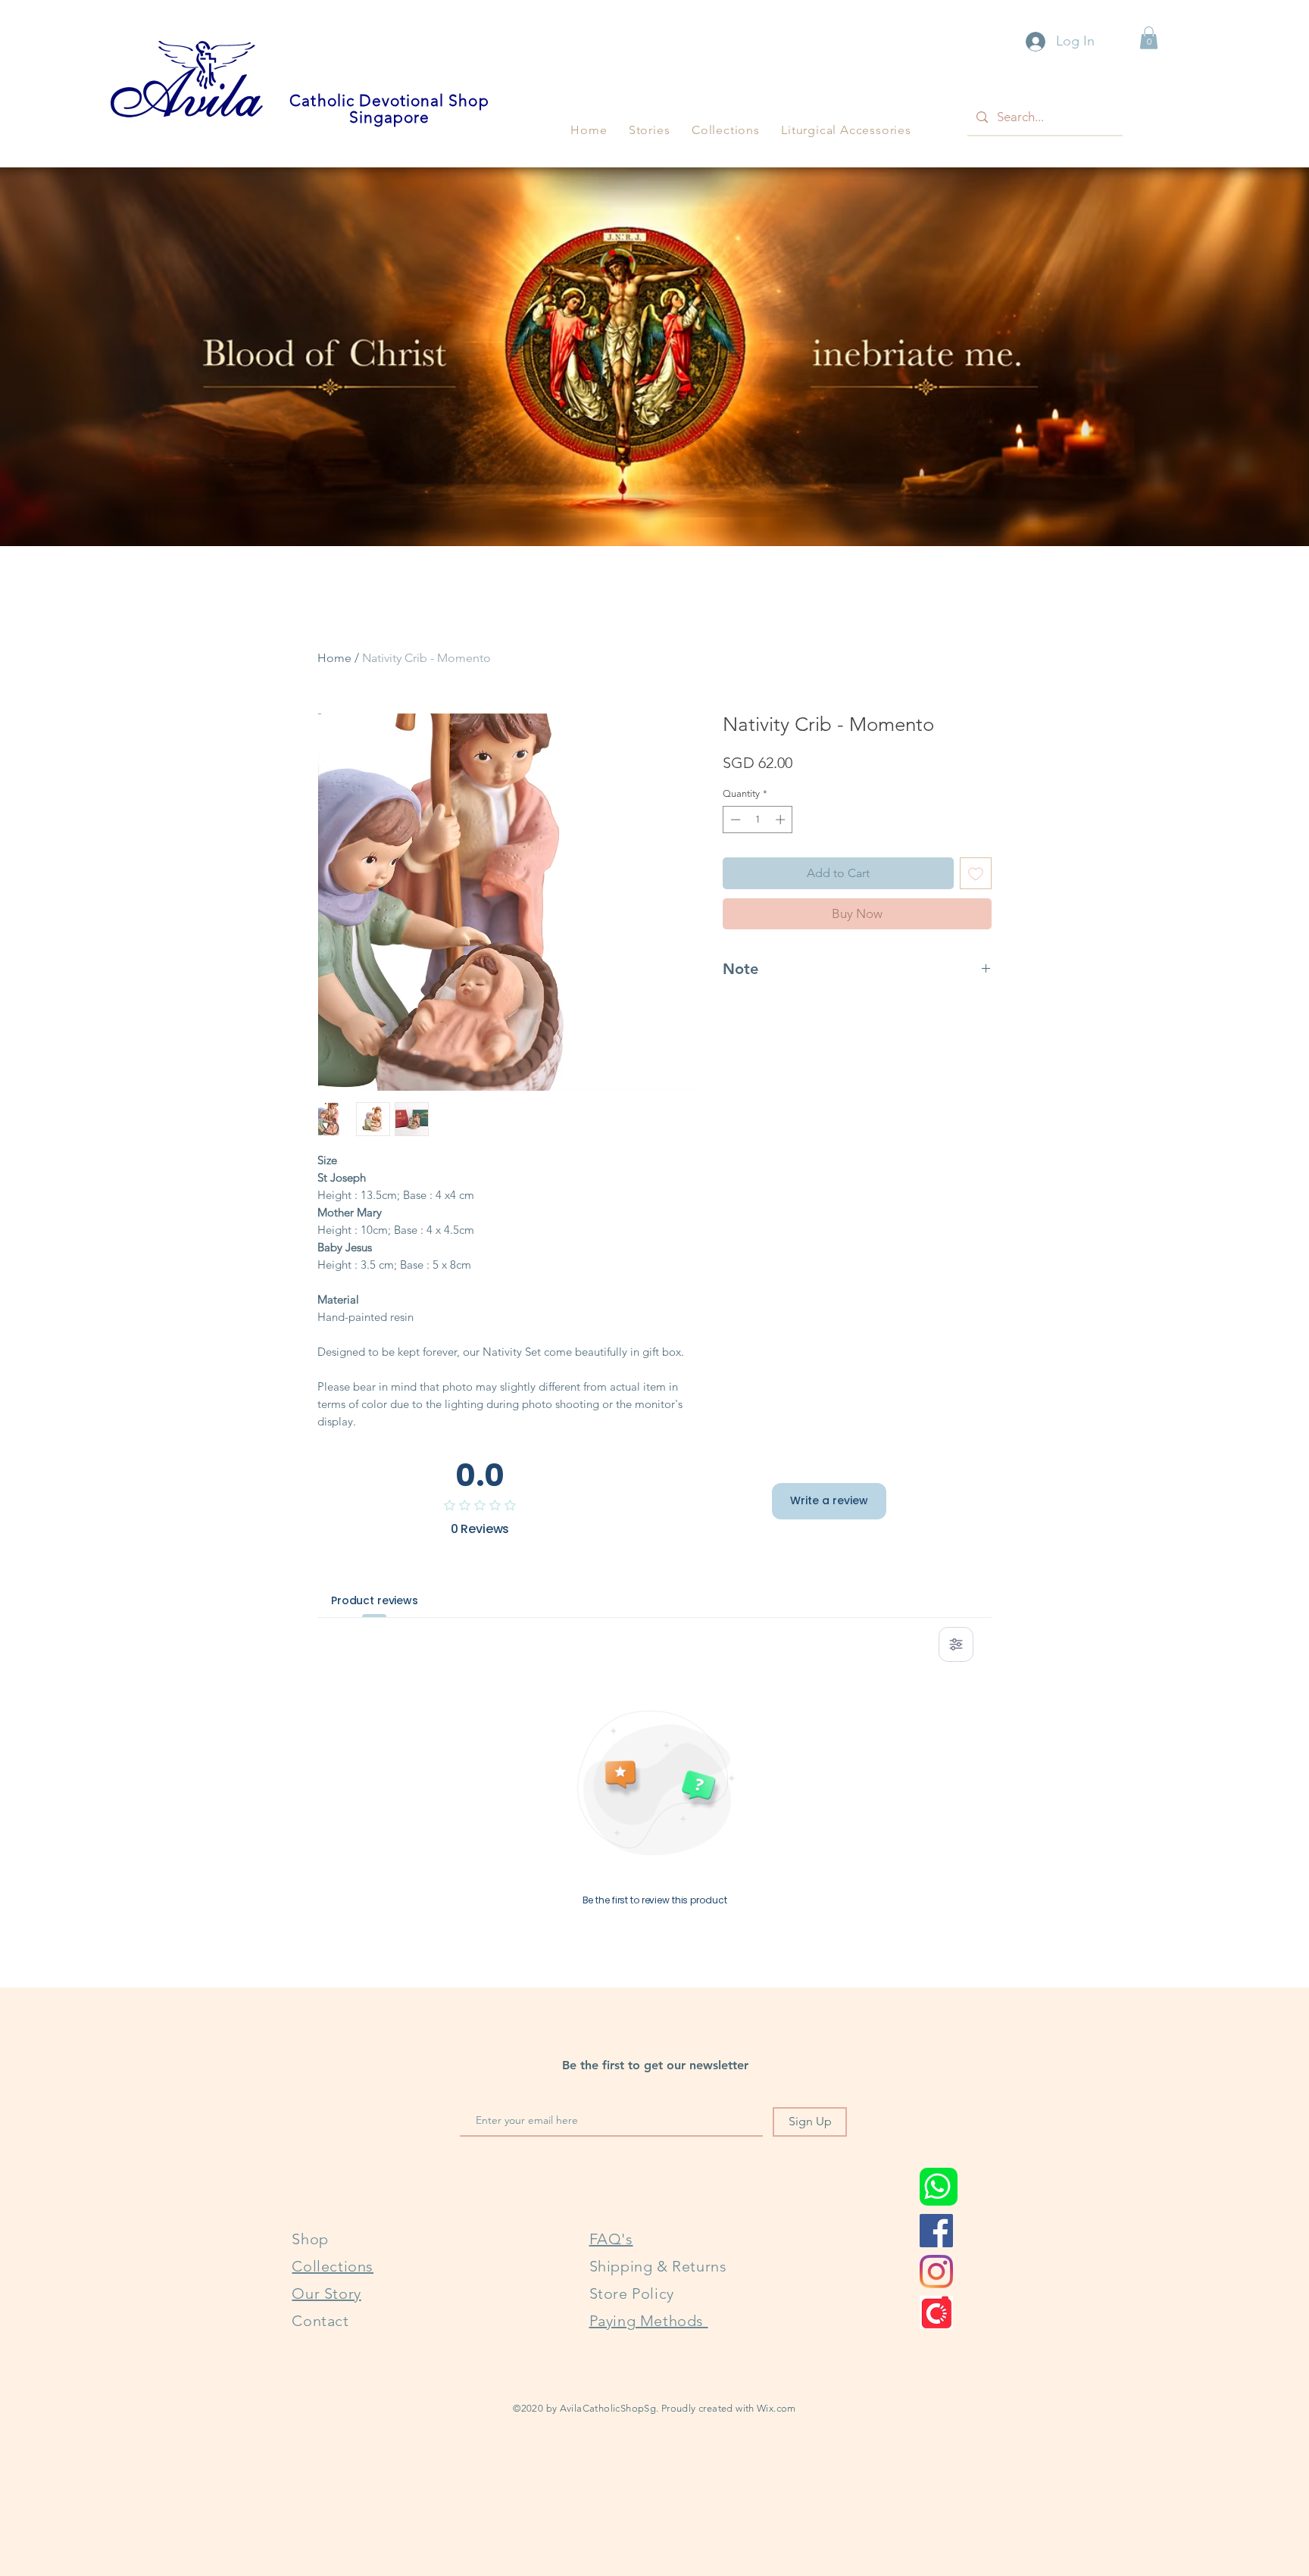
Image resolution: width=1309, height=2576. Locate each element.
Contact (320, 2321)
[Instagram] (936, 2272)
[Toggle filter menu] (956, 1644)
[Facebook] (936, 2231)
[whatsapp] (939, 2187)
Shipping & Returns (658, 2266)
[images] (936, 2312)
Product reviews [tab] (375, 1600)
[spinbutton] (758, 820)
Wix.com (776, 2408)
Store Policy (632, 2293)
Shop (310, 2239)
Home (334, 658)
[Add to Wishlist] (976, 873)
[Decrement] (734, 820)
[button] (650, 130)
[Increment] (782, 820)
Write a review (829, 1500)
